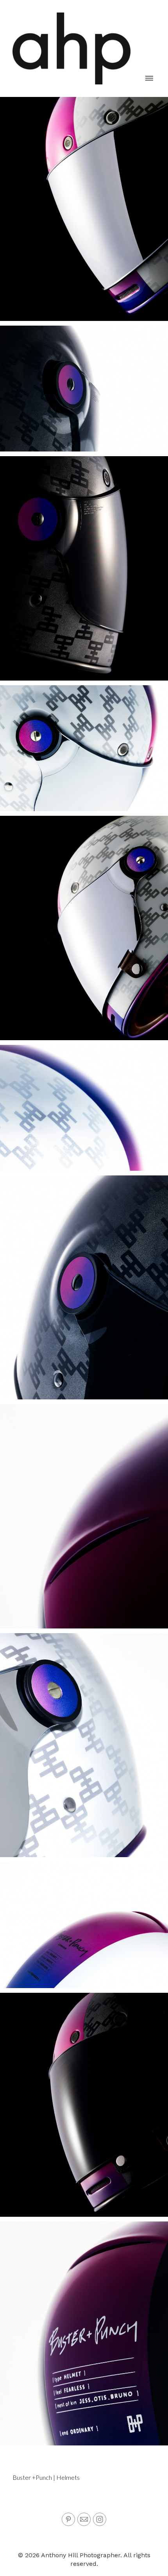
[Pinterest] (68, 2519)
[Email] (84, 2519)
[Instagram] (100, 2519)
